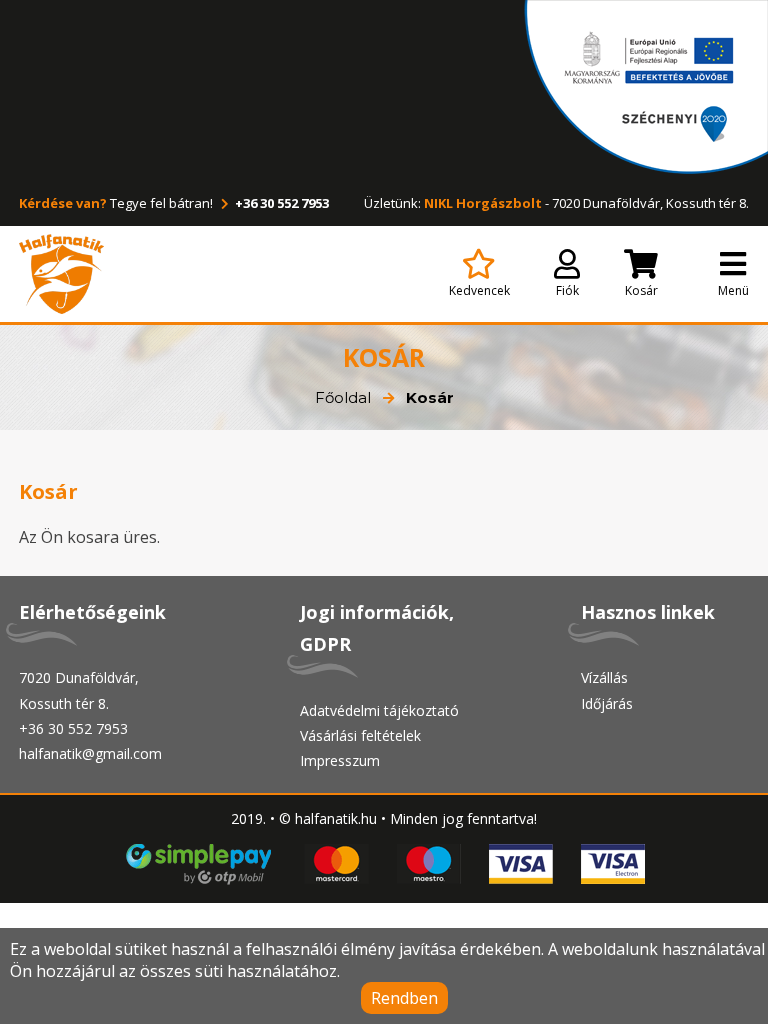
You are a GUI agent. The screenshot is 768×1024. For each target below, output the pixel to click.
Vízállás (604, 677)
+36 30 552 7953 (280, 203)
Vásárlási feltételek (360, 735)
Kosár (641, 290)
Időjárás (607, 703)
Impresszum (340, 760)
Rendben (404, 998)
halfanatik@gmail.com (90, 753)
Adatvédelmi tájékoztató (379, 710)
